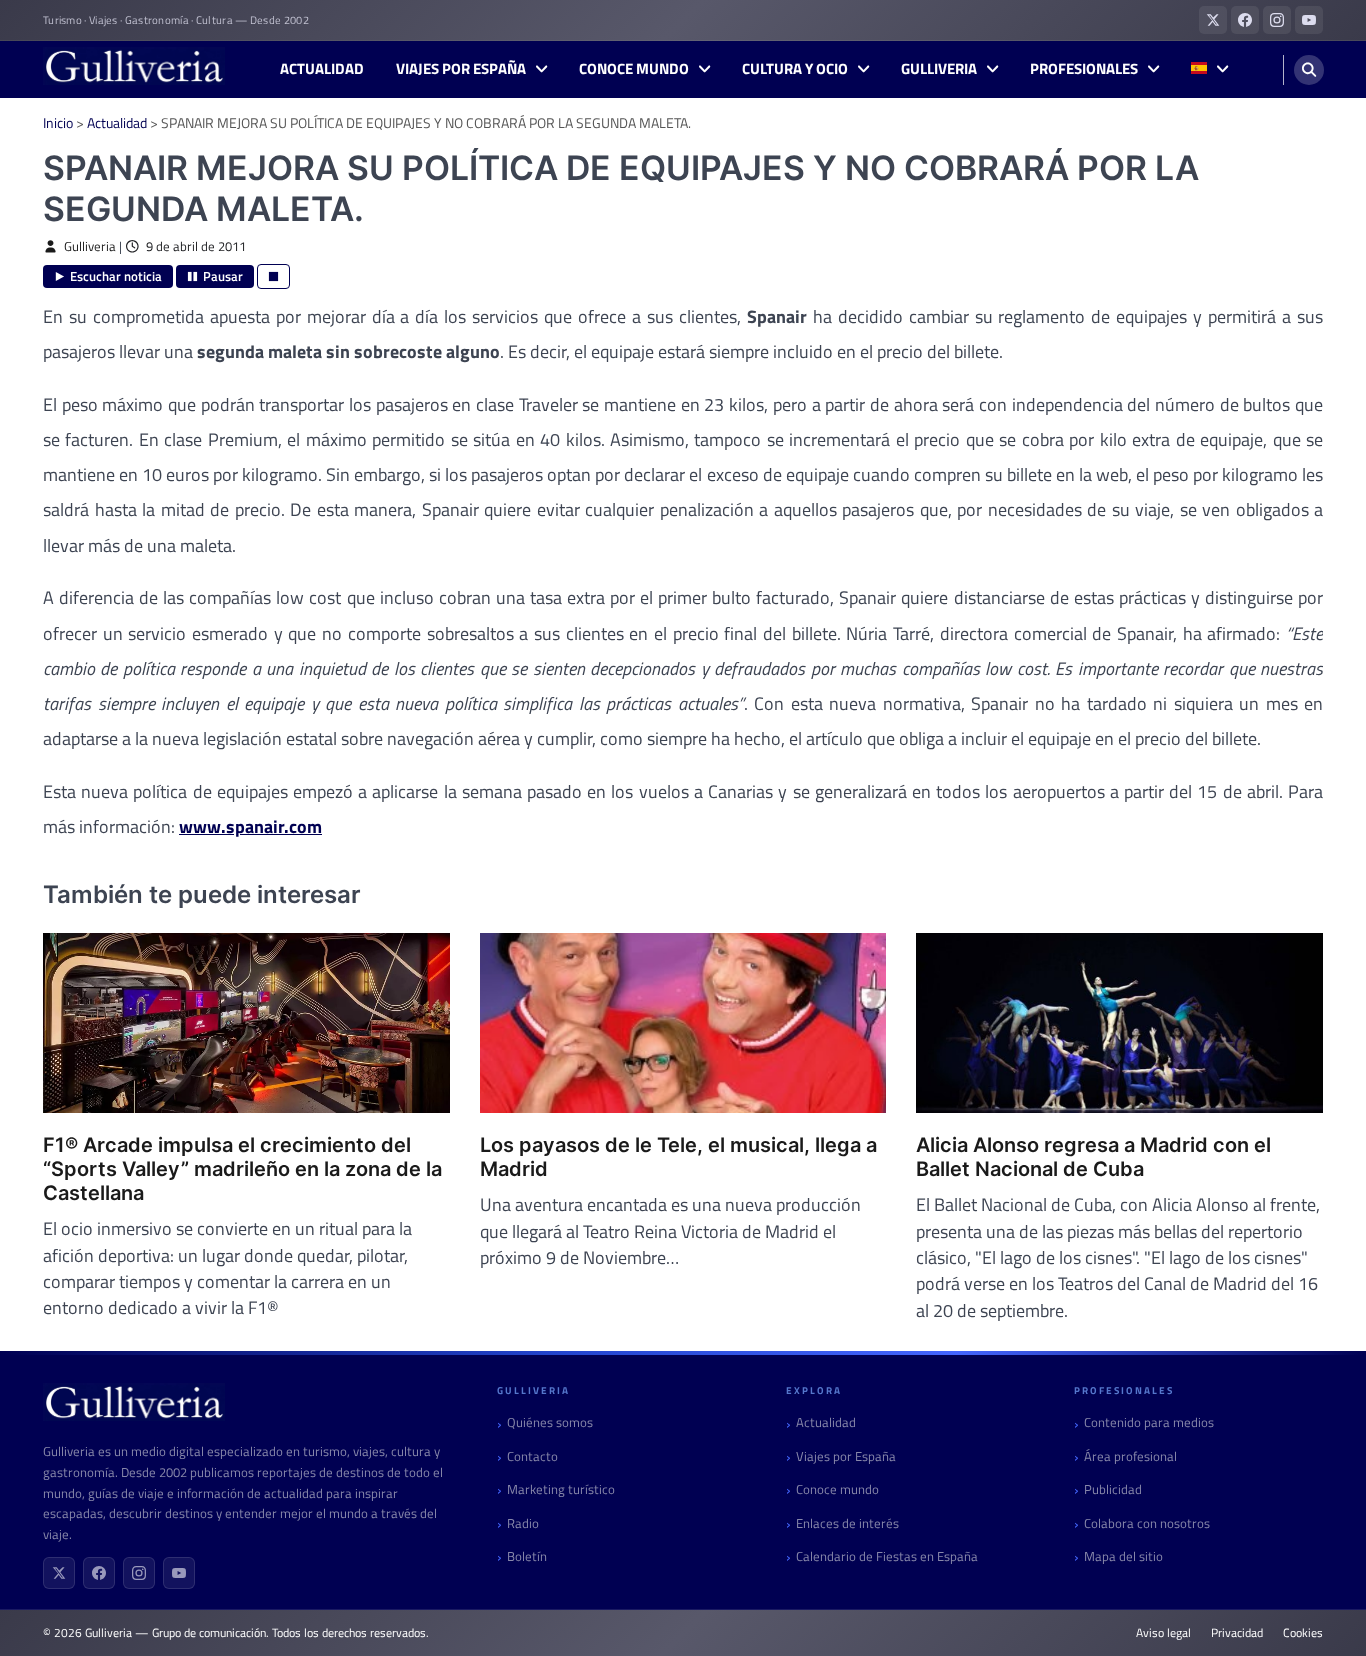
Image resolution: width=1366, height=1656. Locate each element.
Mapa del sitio (1123, 1556)
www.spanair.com (250, 826)
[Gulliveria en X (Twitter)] (1213, 20)
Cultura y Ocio (795, 69)
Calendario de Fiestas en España (887, 1556)
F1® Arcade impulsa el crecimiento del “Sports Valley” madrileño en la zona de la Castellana (242, 1169)
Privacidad (1237, 1633)
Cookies (1303, 1633)
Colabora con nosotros (1147, 1523)
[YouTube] (179, 1573)
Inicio (58, 122)
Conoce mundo (634, 69)
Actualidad (322, 69)
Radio (523, 1523)
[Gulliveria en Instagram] (1277, 20)
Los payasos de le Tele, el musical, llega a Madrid (678, 1157)
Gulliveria (939, 69)
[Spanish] (1209, 69)
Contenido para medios (1149, 1422)
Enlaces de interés (847, 1523)
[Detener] (273, 276)
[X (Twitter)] (59, 1573)
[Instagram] (139, 1573)
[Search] (1309, 70)
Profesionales (1084, 69)
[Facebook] (99, 1573)
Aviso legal (1163, 1633)
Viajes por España (461, 69)
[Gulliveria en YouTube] (1309, 20)
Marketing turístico (561, 1489)
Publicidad (1113, 1489)
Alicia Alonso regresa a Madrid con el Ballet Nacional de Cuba (1093, 1157)
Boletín (527, 1556)
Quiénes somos (550, 1422)
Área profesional (1130, 1456)
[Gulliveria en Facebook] (1245, 20)
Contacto (532, 1456)
